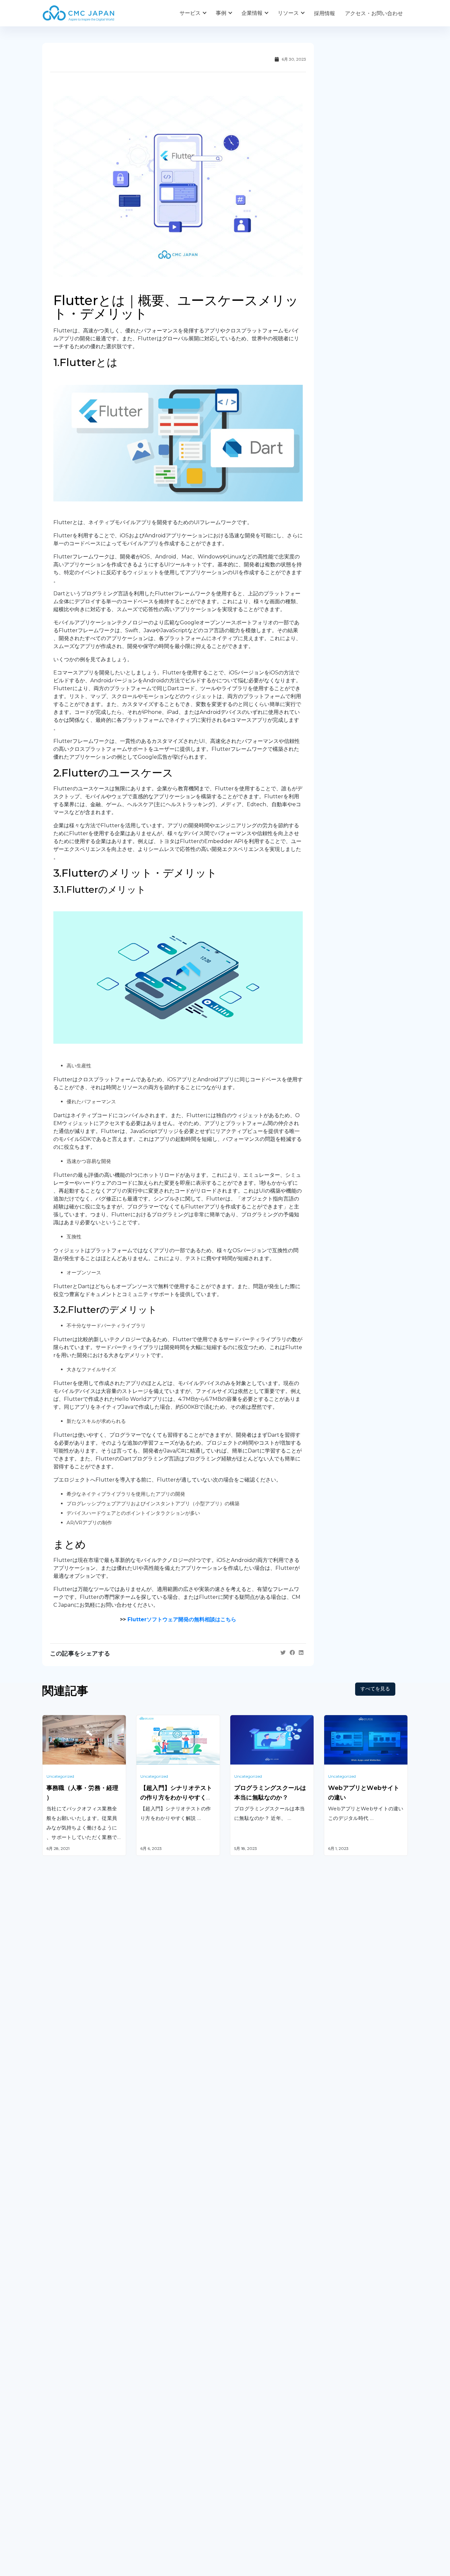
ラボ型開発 (337, 2324)
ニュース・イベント (254, 2487)
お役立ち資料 (246, 2473)
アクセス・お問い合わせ (374, 13)
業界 (141, 2473)
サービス (190, 13)
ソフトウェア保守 (63, 2324)
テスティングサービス (69, 2358)
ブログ (238, 2460)
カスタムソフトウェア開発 (74, 2307)
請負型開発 (337, 2307)
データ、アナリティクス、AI (170, 2334)
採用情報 (324, 13)
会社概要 (53, 2460)
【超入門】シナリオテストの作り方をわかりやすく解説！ (176, 1798)
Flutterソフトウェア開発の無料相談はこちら (182, 1619)
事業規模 (147, 2487)
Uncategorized (60, 1776)
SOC (236, 2401)
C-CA (236, 2384)
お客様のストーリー (160, 2460)
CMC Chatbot (248, 2350)
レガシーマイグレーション (74, 2341)
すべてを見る (375, 1689)
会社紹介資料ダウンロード (74, 2473)
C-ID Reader (246, 2367)
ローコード (149, 2377)
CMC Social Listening (257, 2334)
